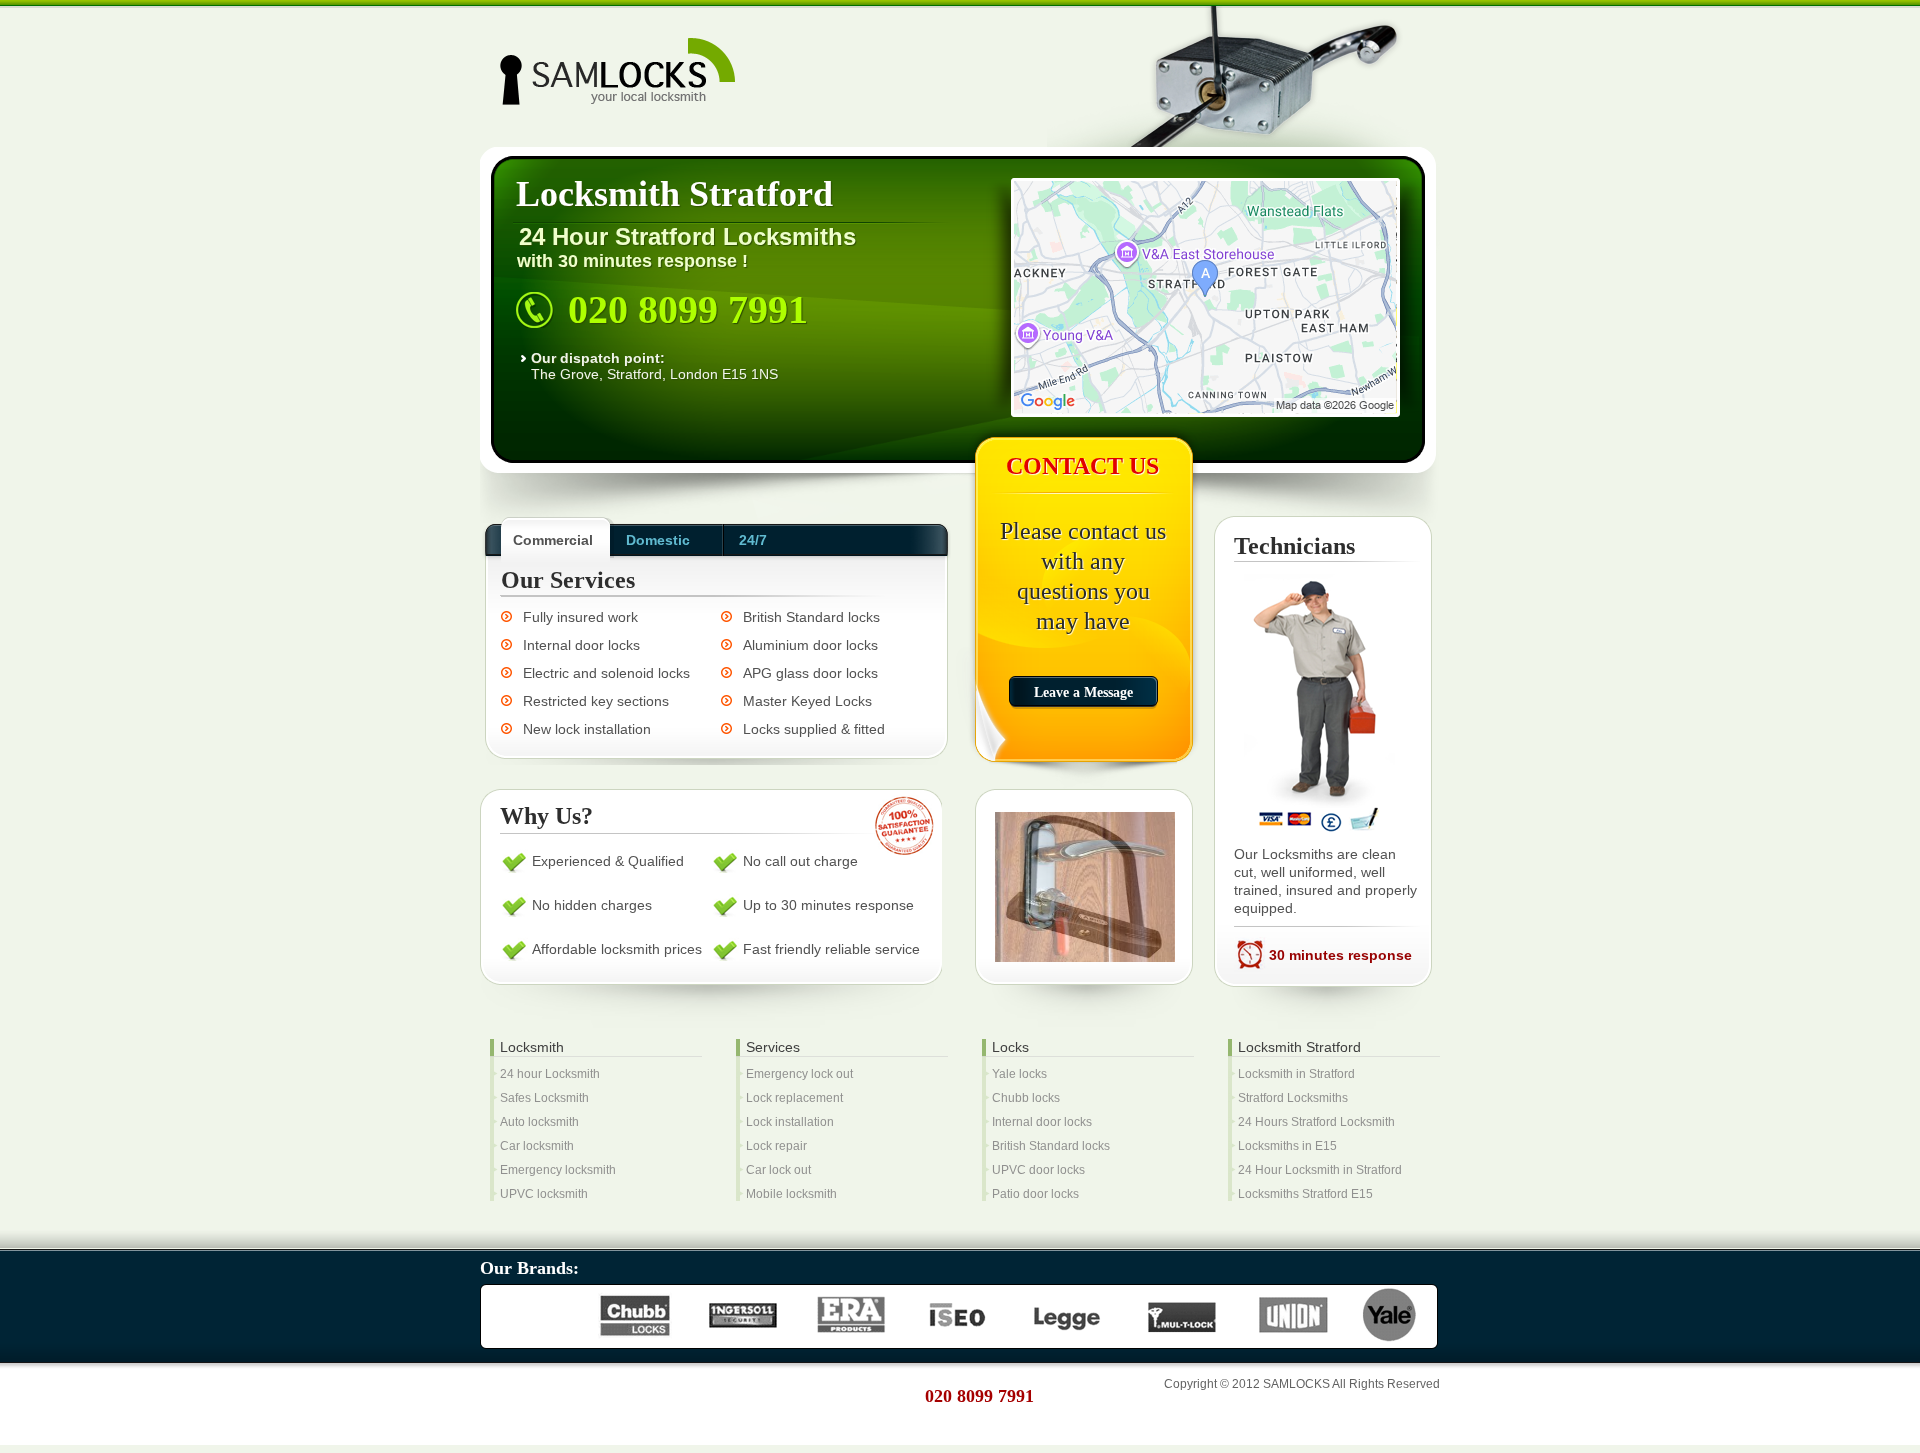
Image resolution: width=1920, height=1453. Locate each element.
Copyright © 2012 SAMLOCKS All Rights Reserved (1302, 1384)
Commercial (553, 540)
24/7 (753, 540)
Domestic (658, 540)
